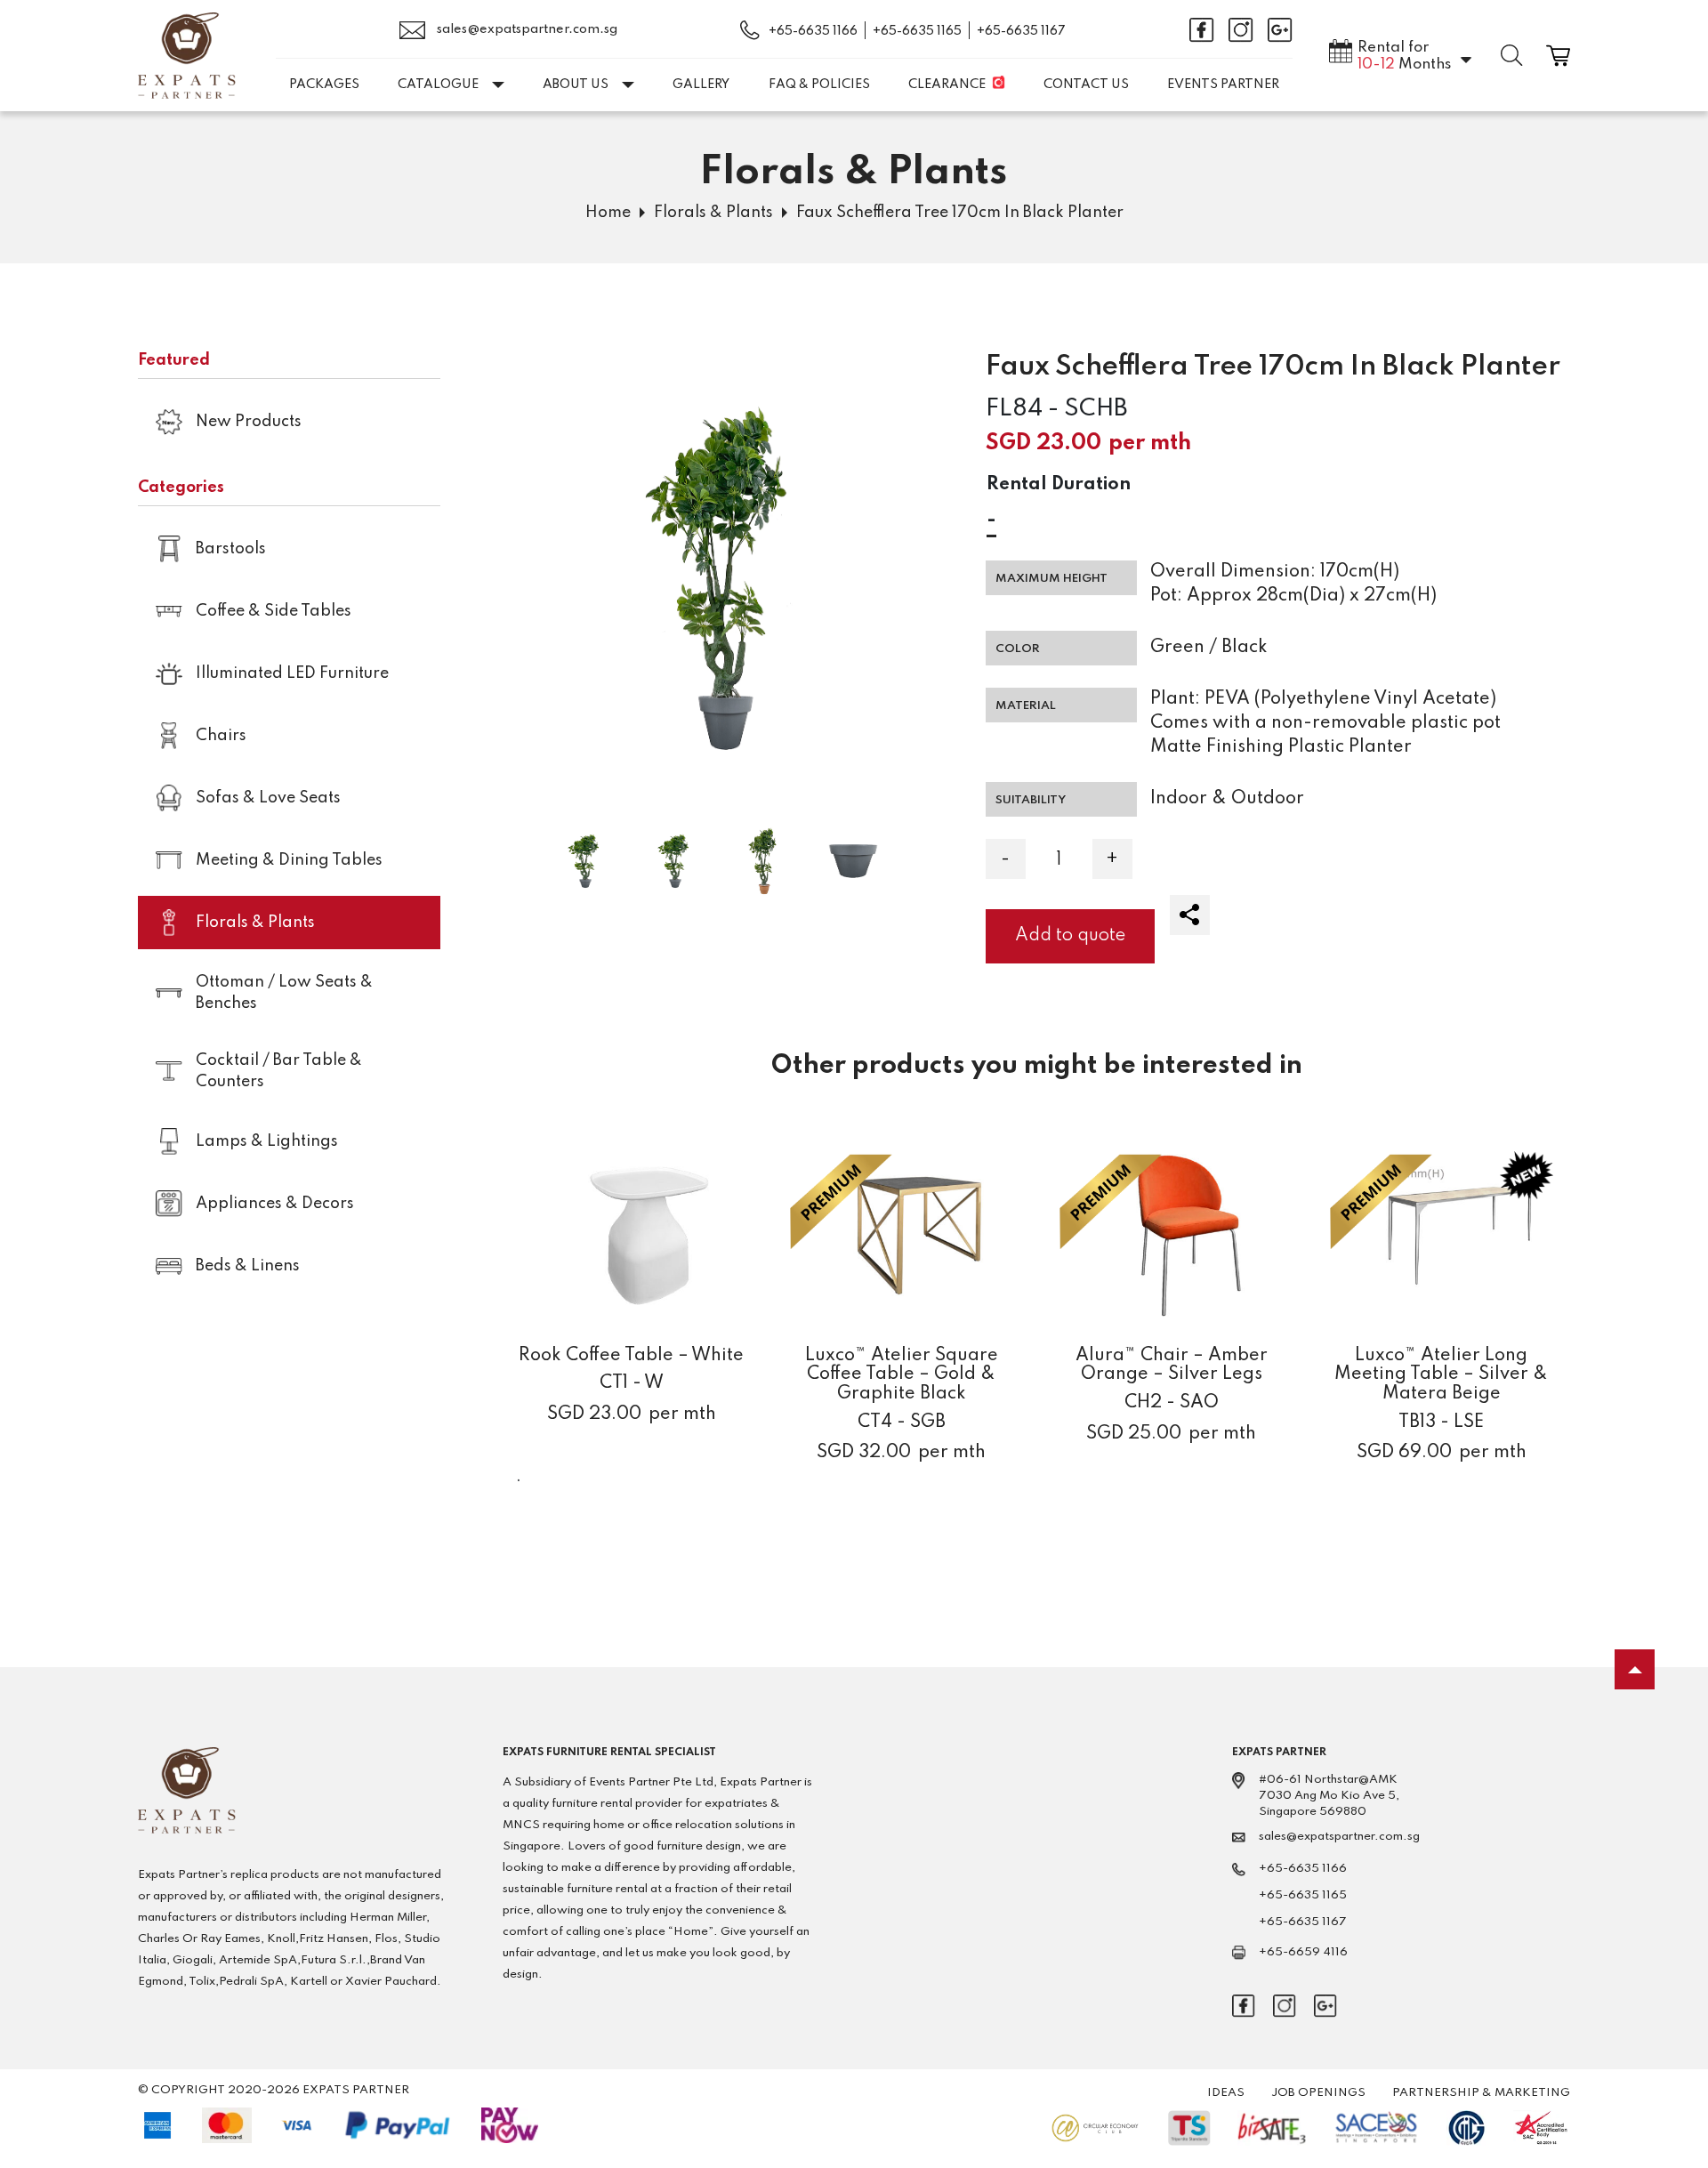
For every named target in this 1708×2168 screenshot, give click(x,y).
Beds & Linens (248, 1266)
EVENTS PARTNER (1223, 85)
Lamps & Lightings (267, 1141)
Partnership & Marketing (1481, 2093)
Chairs (221, 736)
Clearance (947, 85)
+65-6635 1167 (1021, 31)
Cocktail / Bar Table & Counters (279, 1071)
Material (1026, 706)
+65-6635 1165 (917, 31)
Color (1018, 649)
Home (608, 213)
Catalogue (438, 85)
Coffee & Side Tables (274, 611)
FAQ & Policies (819, 85)
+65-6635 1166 (813, 31)
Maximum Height (1051, 579)
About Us (576, 85)
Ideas (1226, 2093)
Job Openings (1318, 2093)
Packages (324, 85)
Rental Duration (1059, 485)
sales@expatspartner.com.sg (526, 29)
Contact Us (1086, 85)
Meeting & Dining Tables (289, 860)
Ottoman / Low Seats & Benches (284, 993)
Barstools (231, 549)
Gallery (701, 85)
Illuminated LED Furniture (292, 673)
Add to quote (1070, 936)
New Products (249, 422)
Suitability (1031, 800)
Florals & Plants (713, 213)
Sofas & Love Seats (268, 798)
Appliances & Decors (275, 1204)
